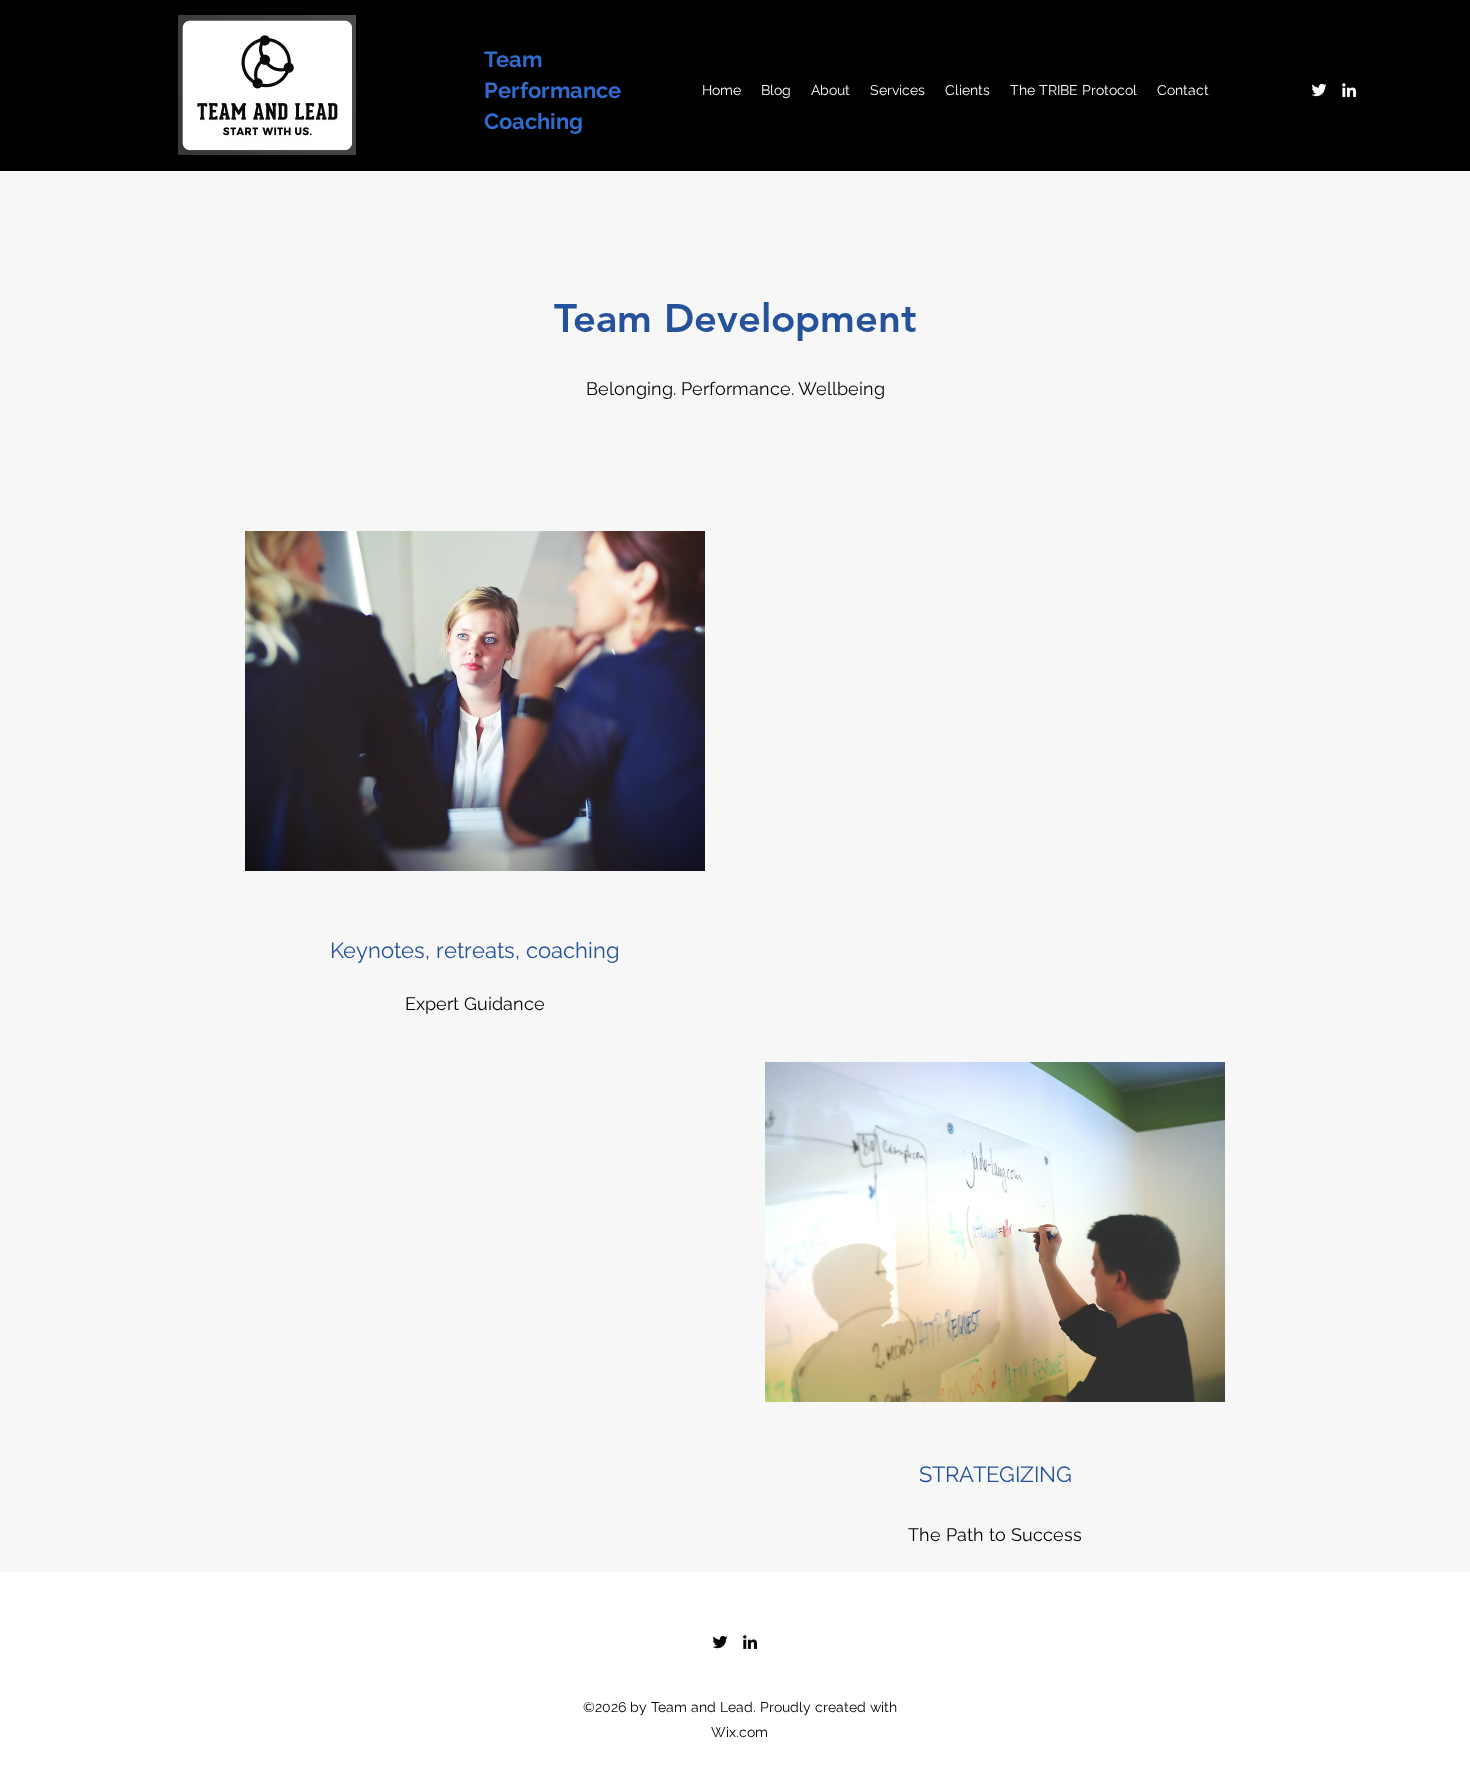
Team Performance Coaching (552, 90)
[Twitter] (1319, 90)
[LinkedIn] (1349, 90)
